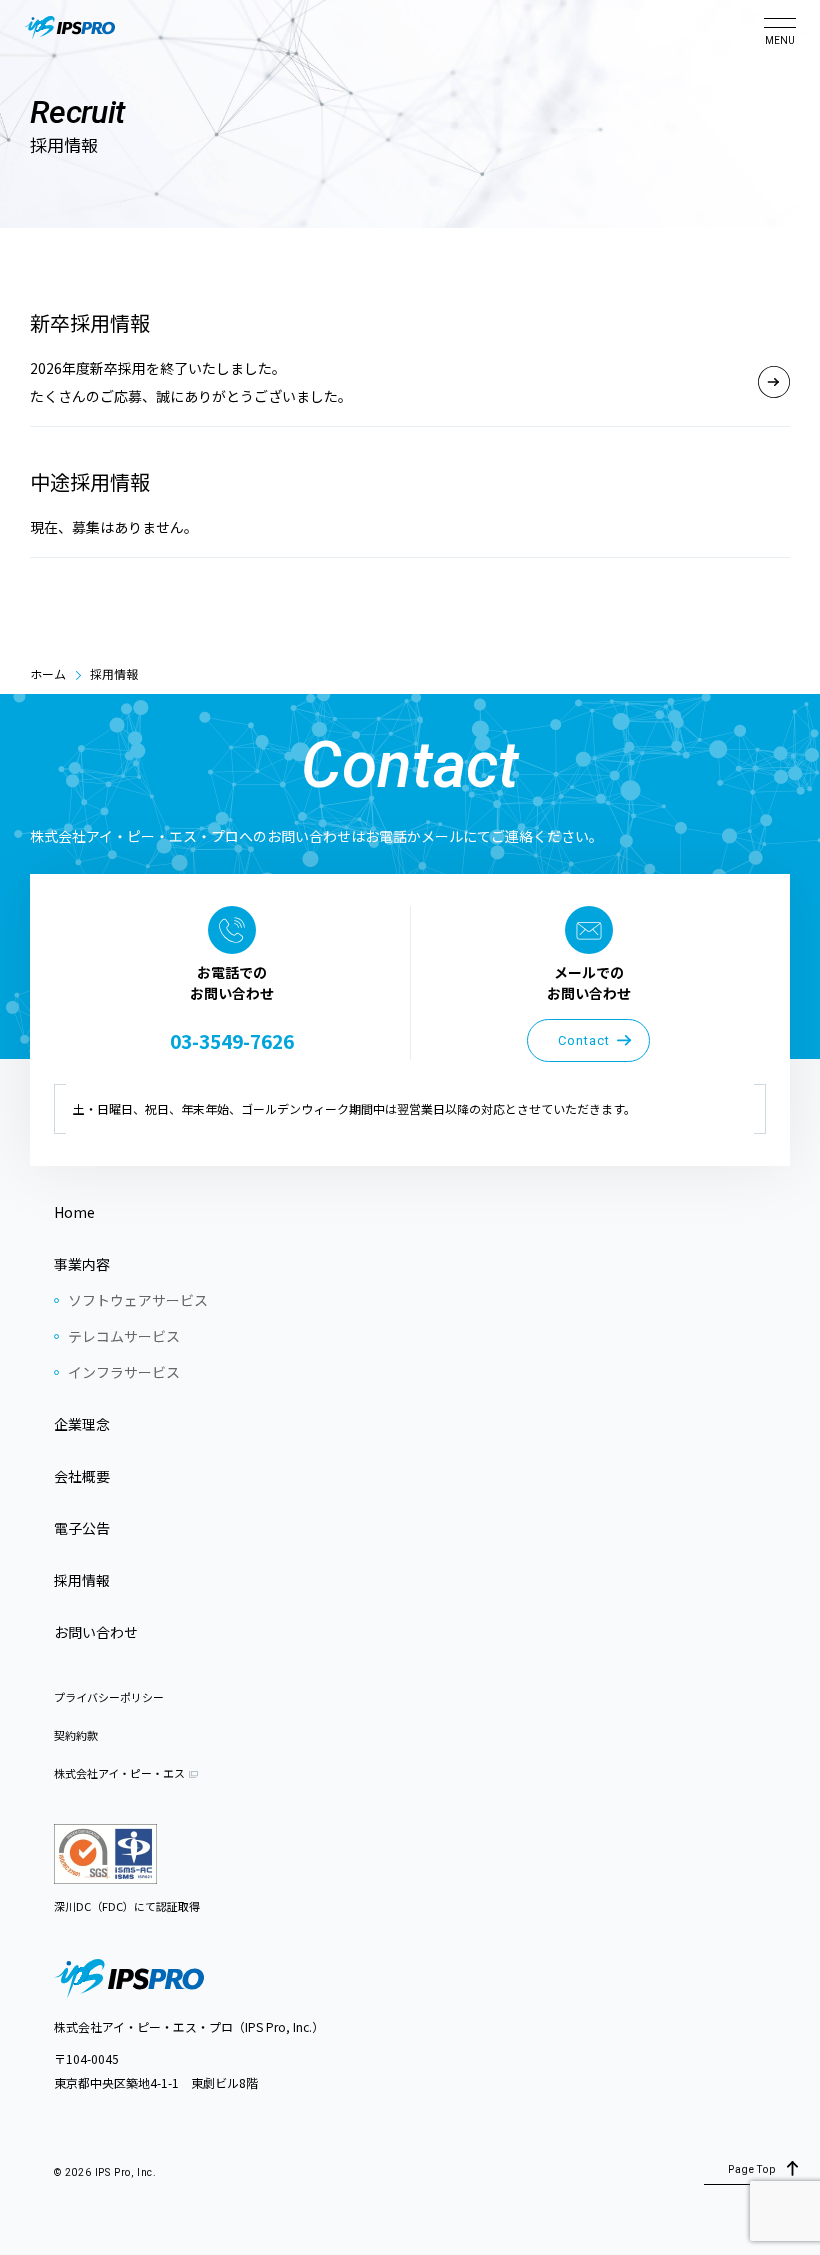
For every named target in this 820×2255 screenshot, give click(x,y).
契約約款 (76, 1735)
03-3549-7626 (232, 1040)
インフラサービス (124, 1372)
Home (74, 1212)
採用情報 (82, 1580)
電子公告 (82, 1528)
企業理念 (82, 1424)
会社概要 (82, 1476)
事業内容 (82, 1264)
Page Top (751, 2169)
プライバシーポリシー (109, 1697)
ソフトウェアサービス (138, 1300)
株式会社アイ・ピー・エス (119, 1773)
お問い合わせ (96, 1632)
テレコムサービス (124, 1336)
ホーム (48, 673)
